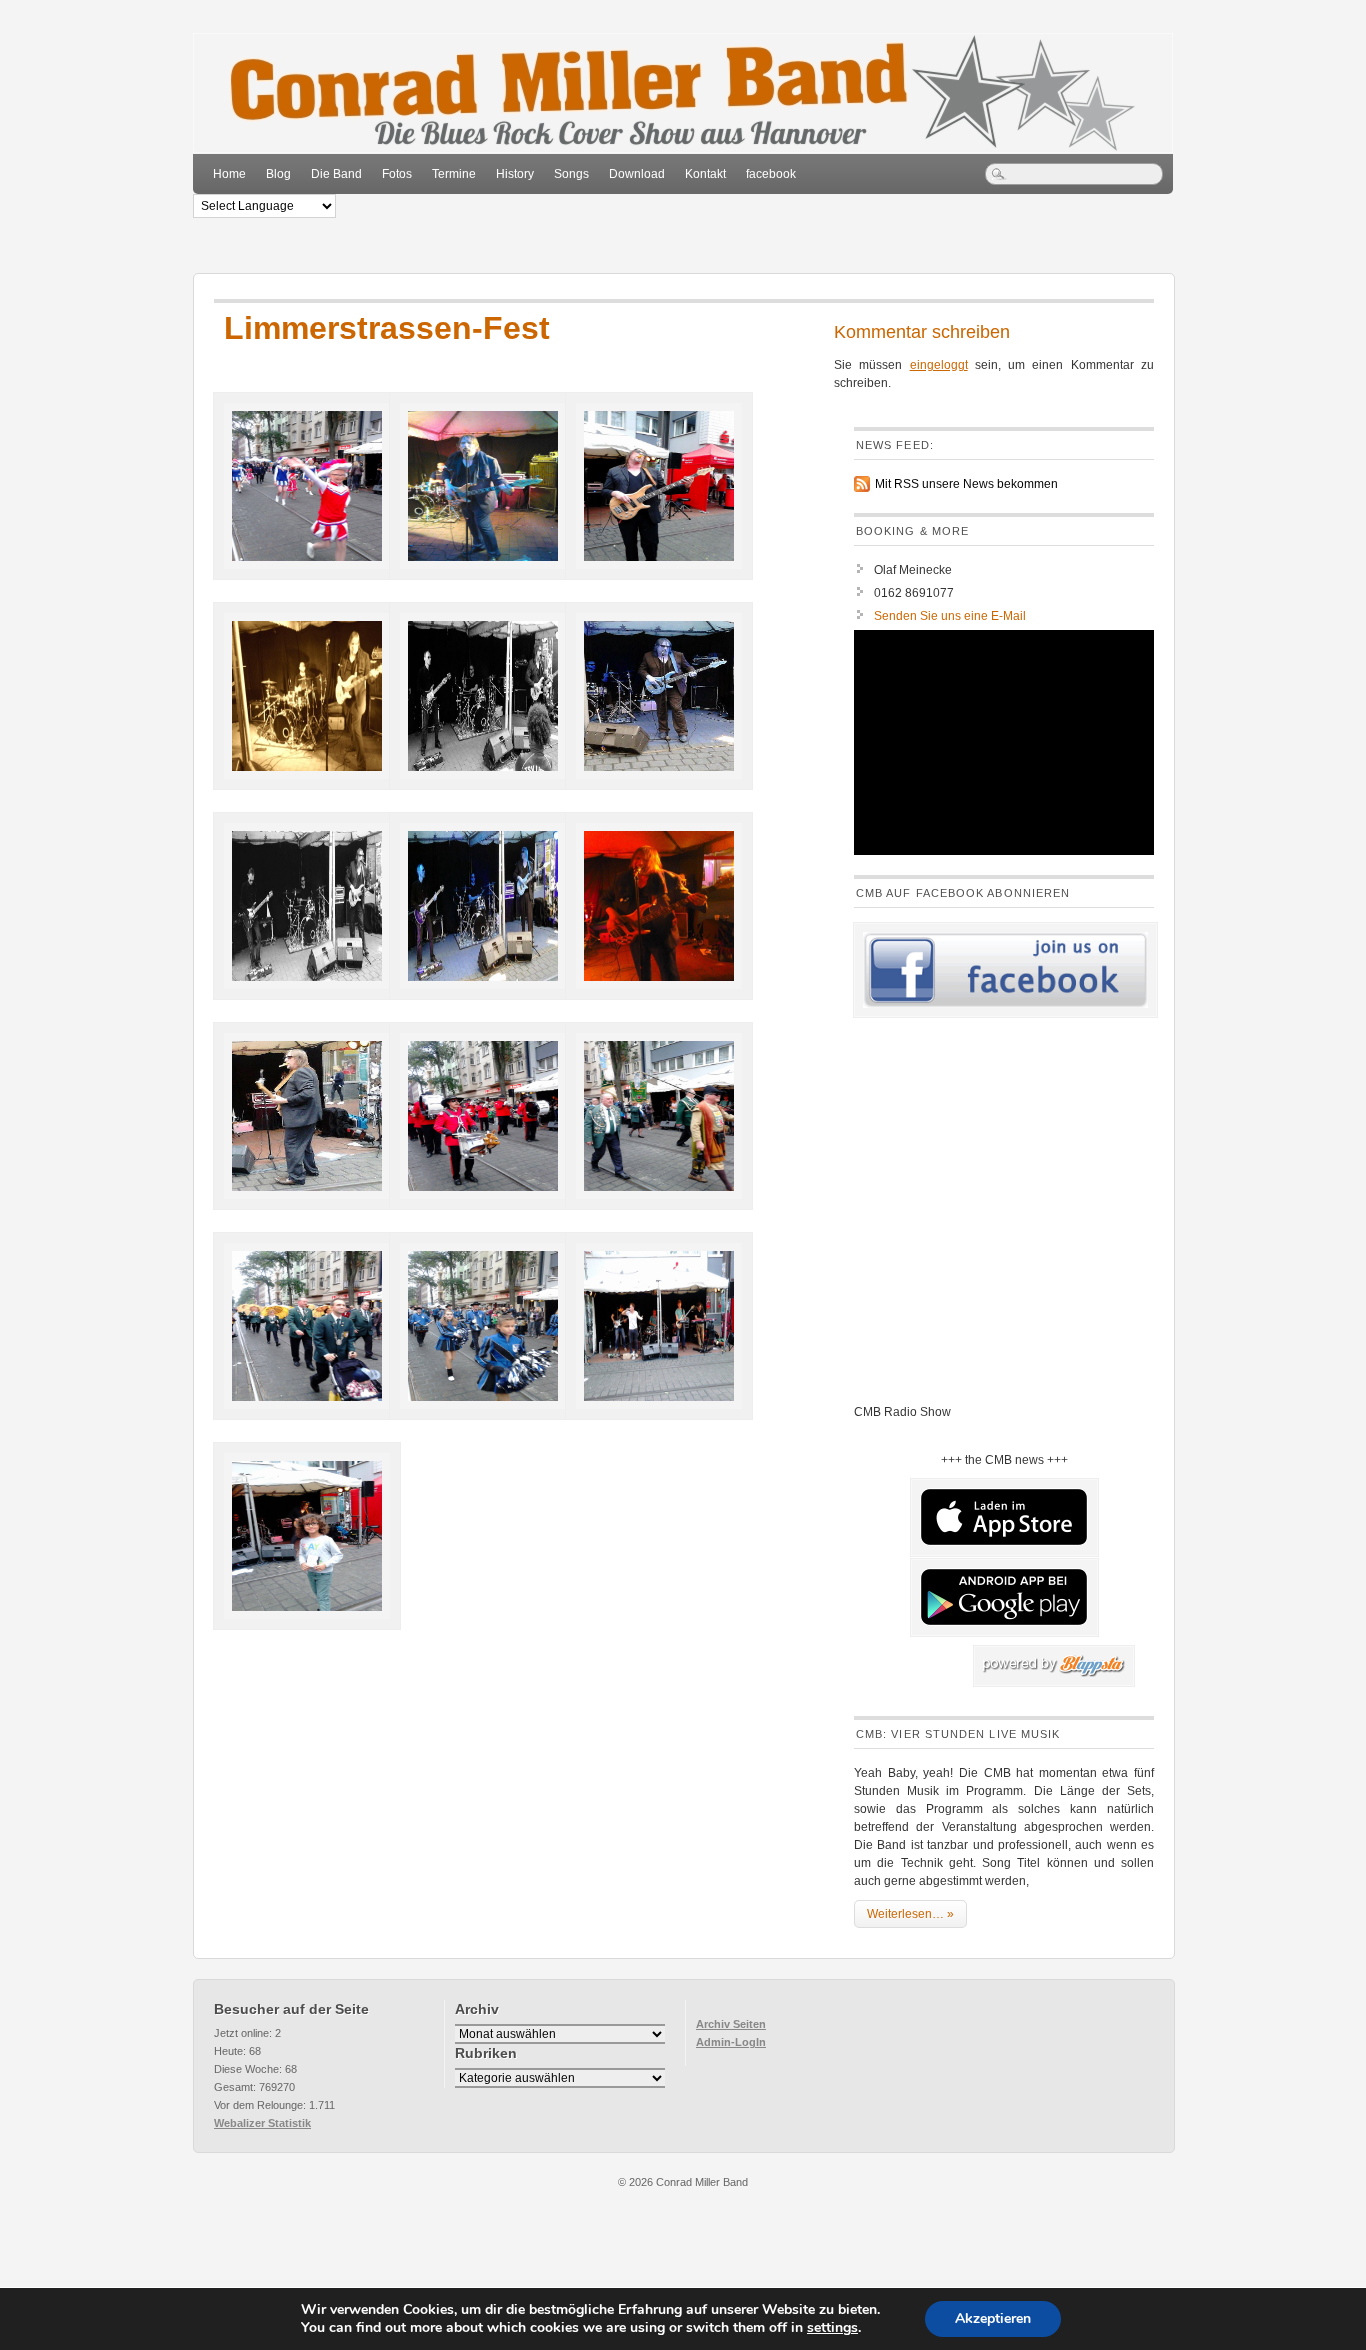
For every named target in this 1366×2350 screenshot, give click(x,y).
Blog (278, 174)
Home (229, 174)
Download (637, 174)
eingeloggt (939, 365)
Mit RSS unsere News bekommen (966, 484)
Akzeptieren (993, 2318)
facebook (771, 174)
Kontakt (705, 174)
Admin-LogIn (731, 2042)
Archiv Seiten (731, 2024)
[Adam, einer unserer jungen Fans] (299, 1527)
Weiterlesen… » (910, 1914)
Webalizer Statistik (262, 2123)
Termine (454, 174)
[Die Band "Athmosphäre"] (651, 1317)
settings (832, 2328)
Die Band (336, 174)
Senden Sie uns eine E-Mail (950, 616)
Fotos (397, 174)
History (515, 174)
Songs (571, 174)
